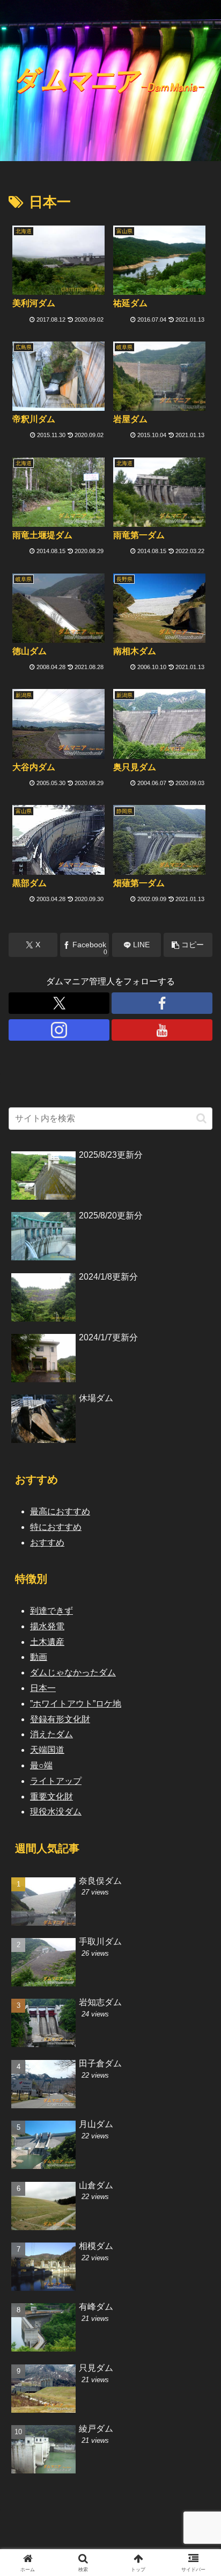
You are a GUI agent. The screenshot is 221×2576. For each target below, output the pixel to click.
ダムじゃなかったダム (73, 1672)
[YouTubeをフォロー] (162, 1030)
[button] (188, 945)
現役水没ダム (56, 1812)
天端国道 (47, 1750)
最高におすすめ (60, 1511)
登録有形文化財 (60, 1719)
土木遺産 (47, 1642)
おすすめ (47, 1543)
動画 (39, 1657)
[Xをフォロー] (59, 1003)
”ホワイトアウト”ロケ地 (76, 1704)
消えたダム (51, 1734)
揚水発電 (47, 1626)
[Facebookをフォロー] (162, 1003)
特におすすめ (56, 1527)
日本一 (43, 1688)
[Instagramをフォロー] (59, 1030)
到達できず (51, 1611)
